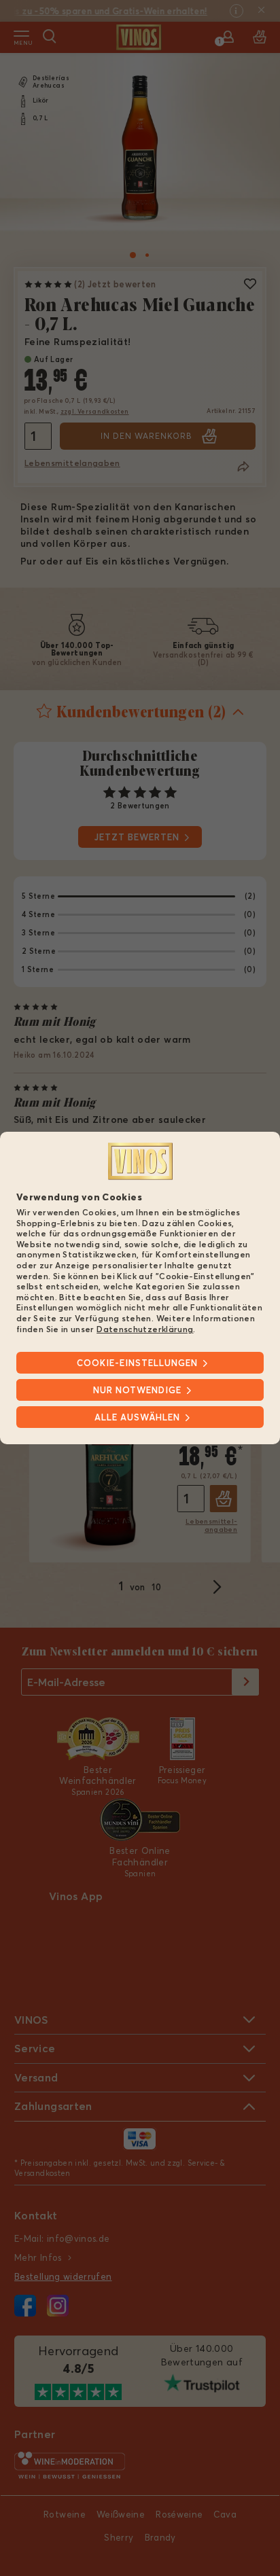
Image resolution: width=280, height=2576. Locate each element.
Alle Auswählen (137, 1417)
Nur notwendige (137, 1390)
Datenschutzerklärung (145, 1328)
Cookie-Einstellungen (137, 1363)
